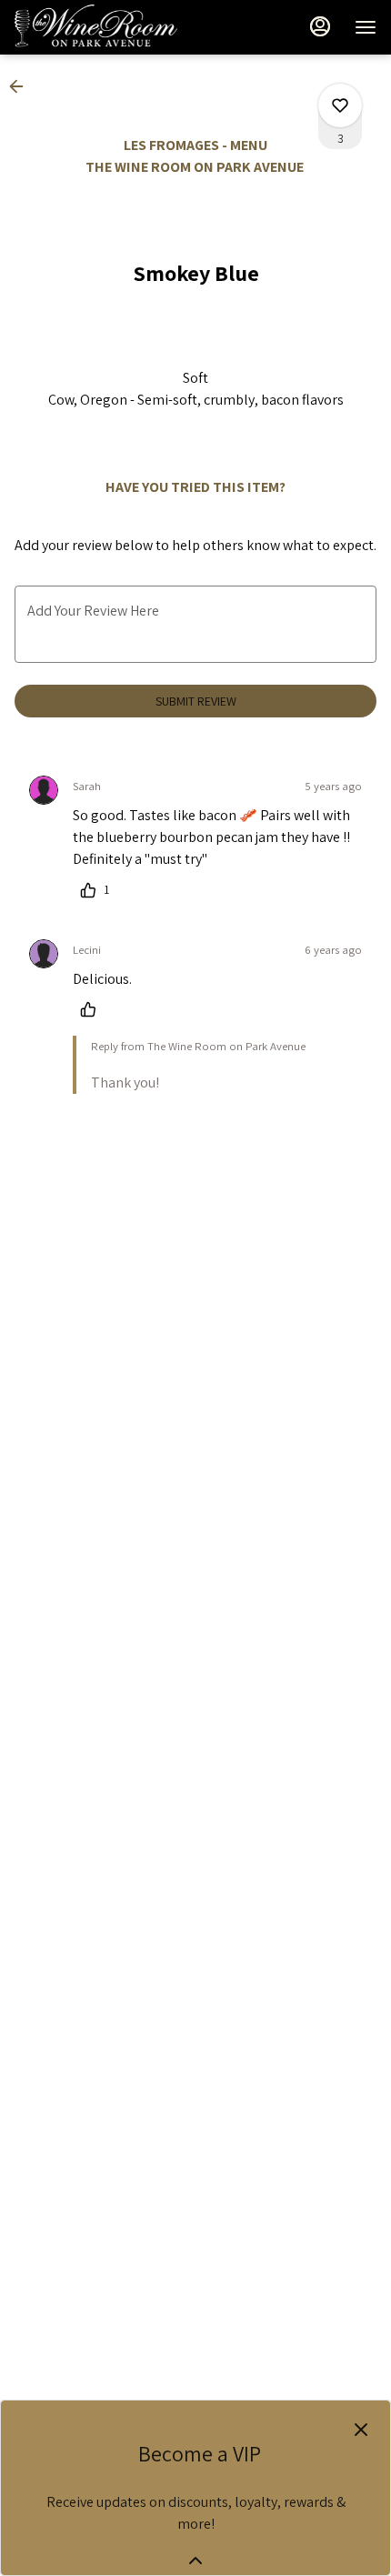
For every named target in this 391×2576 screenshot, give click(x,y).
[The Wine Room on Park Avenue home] (96, 27)
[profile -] (320, 26)
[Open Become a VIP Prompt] (195, 2561)
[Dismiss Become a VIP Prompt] (361, 2430)
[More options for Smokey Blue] (340, 105)
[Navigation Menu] (366, 27)
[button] (22, 86)
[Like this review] (93, 1009)
